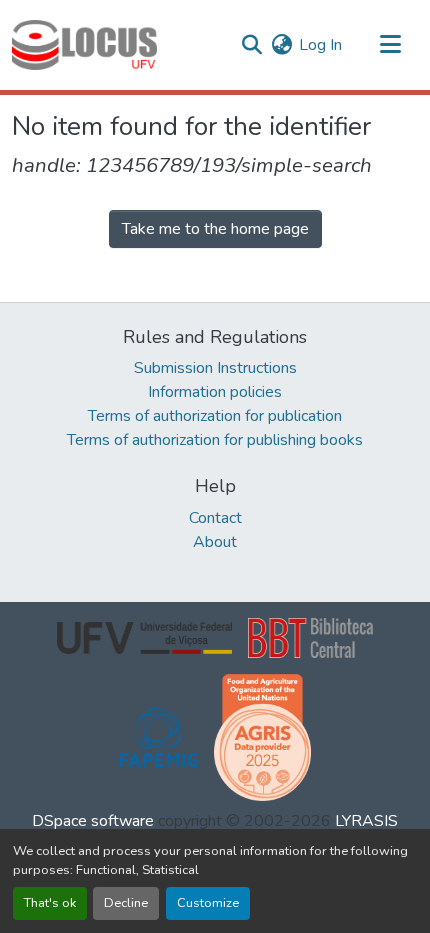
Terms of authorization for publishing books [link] (215, 440)
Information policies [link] (215, 392)
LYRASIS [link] (366, 821)
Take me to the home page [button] (215, 229)
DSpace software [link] (93, 821)
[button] (84, 45)
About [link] (215, 542)
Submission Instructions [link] (215, 368)
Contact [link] (215, 518)
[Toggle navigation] (390, 45)
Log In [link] (320, 45)
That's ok (50, 903)
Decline (126, 903)
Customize (208, 903)
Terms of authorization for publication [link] (215, 416)
